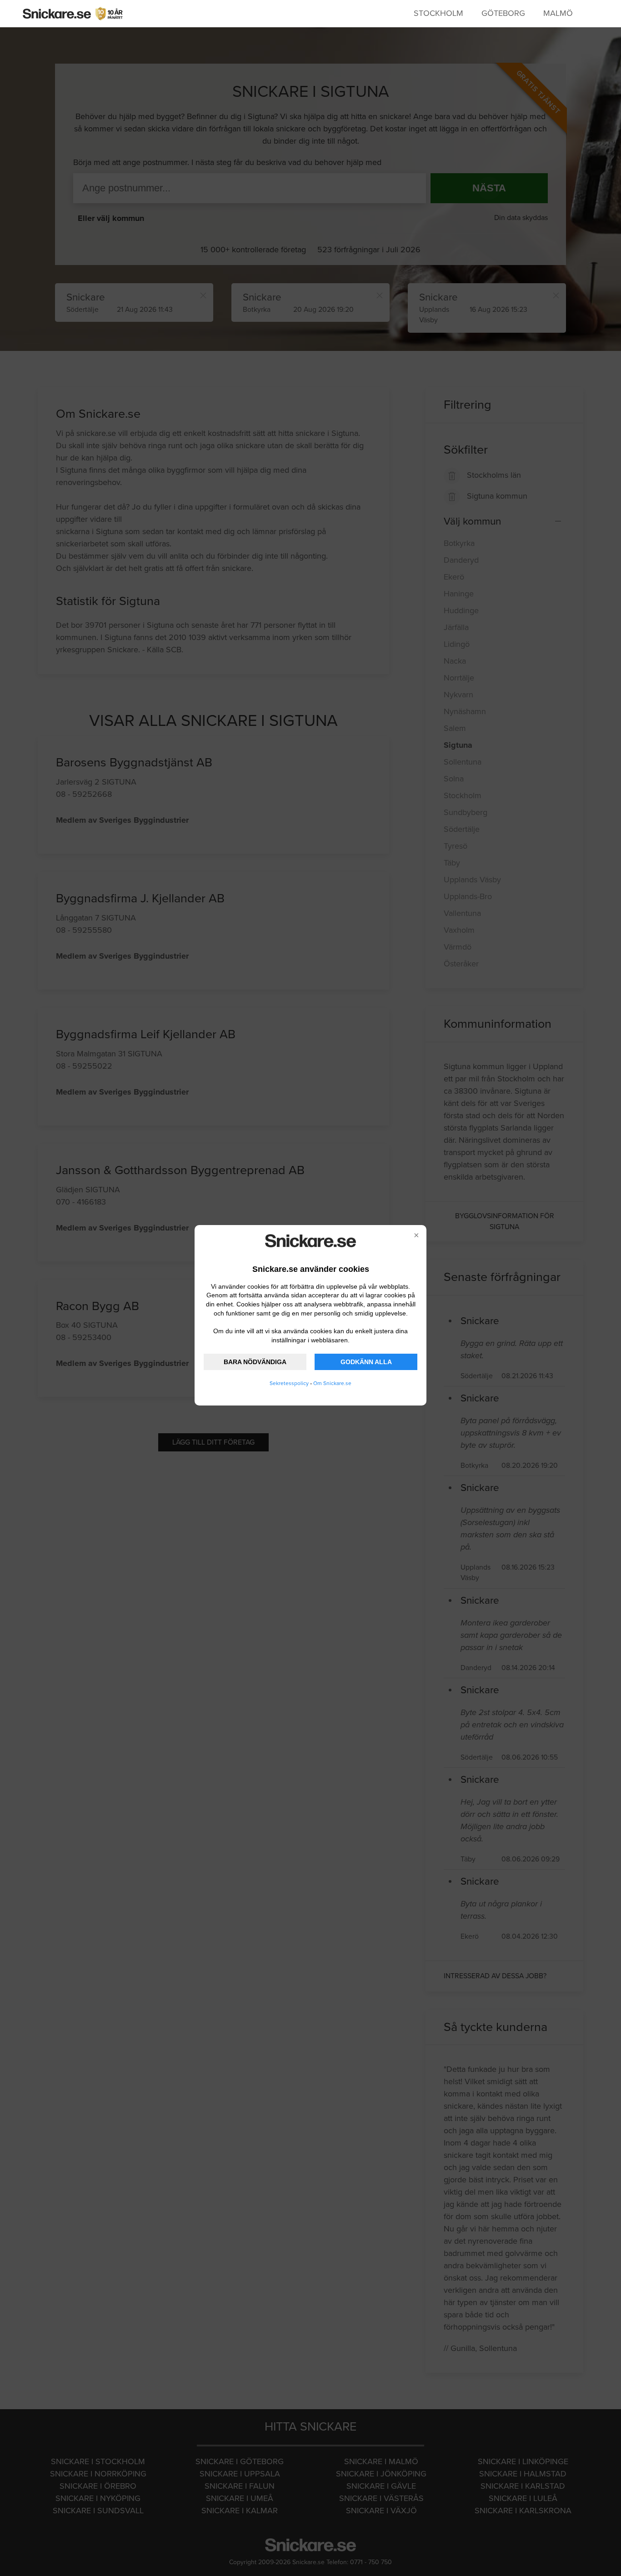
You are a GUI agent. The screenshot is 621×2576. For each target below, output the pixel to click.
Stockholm (438, 13)
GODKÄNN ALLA (366, 1362)
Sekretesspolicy (289, 1383)
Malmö (558, 13)
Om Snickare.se (332, 1383)
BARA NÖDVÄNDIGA (255, 1362)
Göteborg (503, 13)
